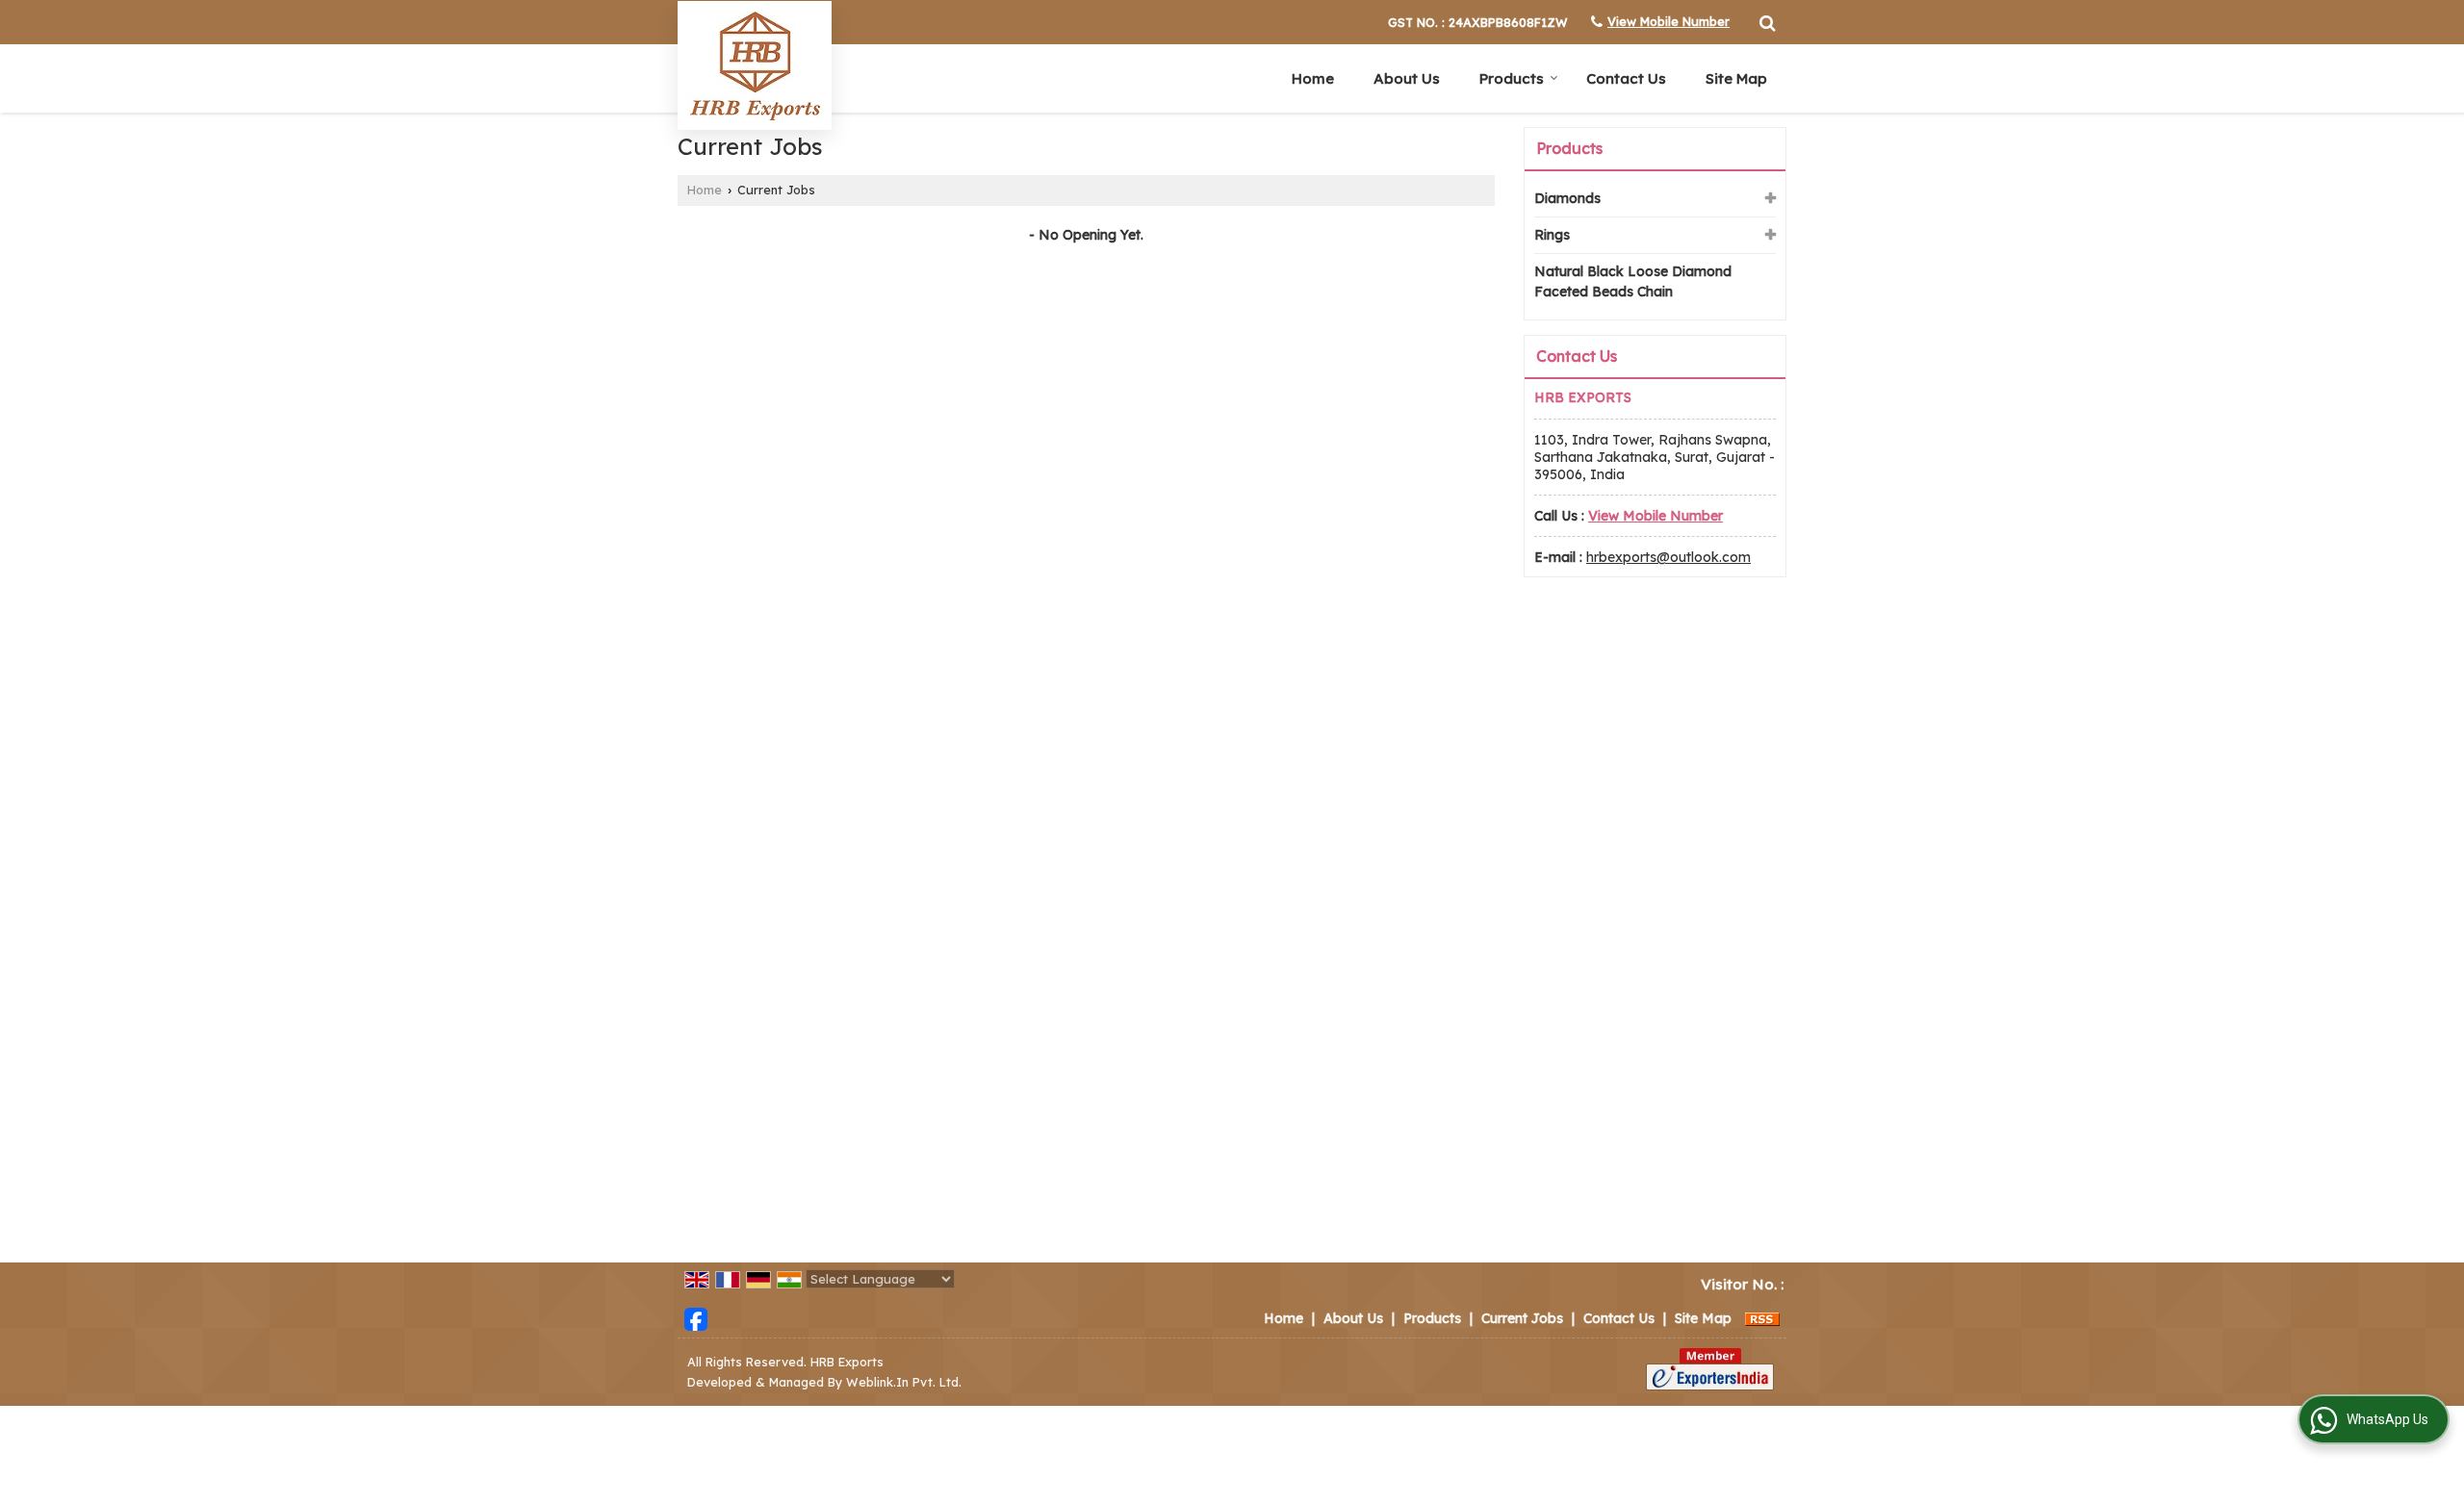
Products (1512, 78)
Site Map (1736, 78)
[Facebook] (696, 1317)
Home (1313, 78)
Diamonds (1567, 198)
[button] (1668, 21)
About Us (1407, 78)
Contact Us (1626, 78)
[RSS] (1762, 1318)
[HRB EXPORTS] (755, 65)
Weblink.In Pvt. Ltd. (904, 1382)
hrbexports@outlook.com (1668, 557)
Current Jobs (1522, 1318)
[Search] (1765, 20)
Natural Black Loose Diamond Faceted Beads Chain (1633, 281)
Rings (1552, 235)
